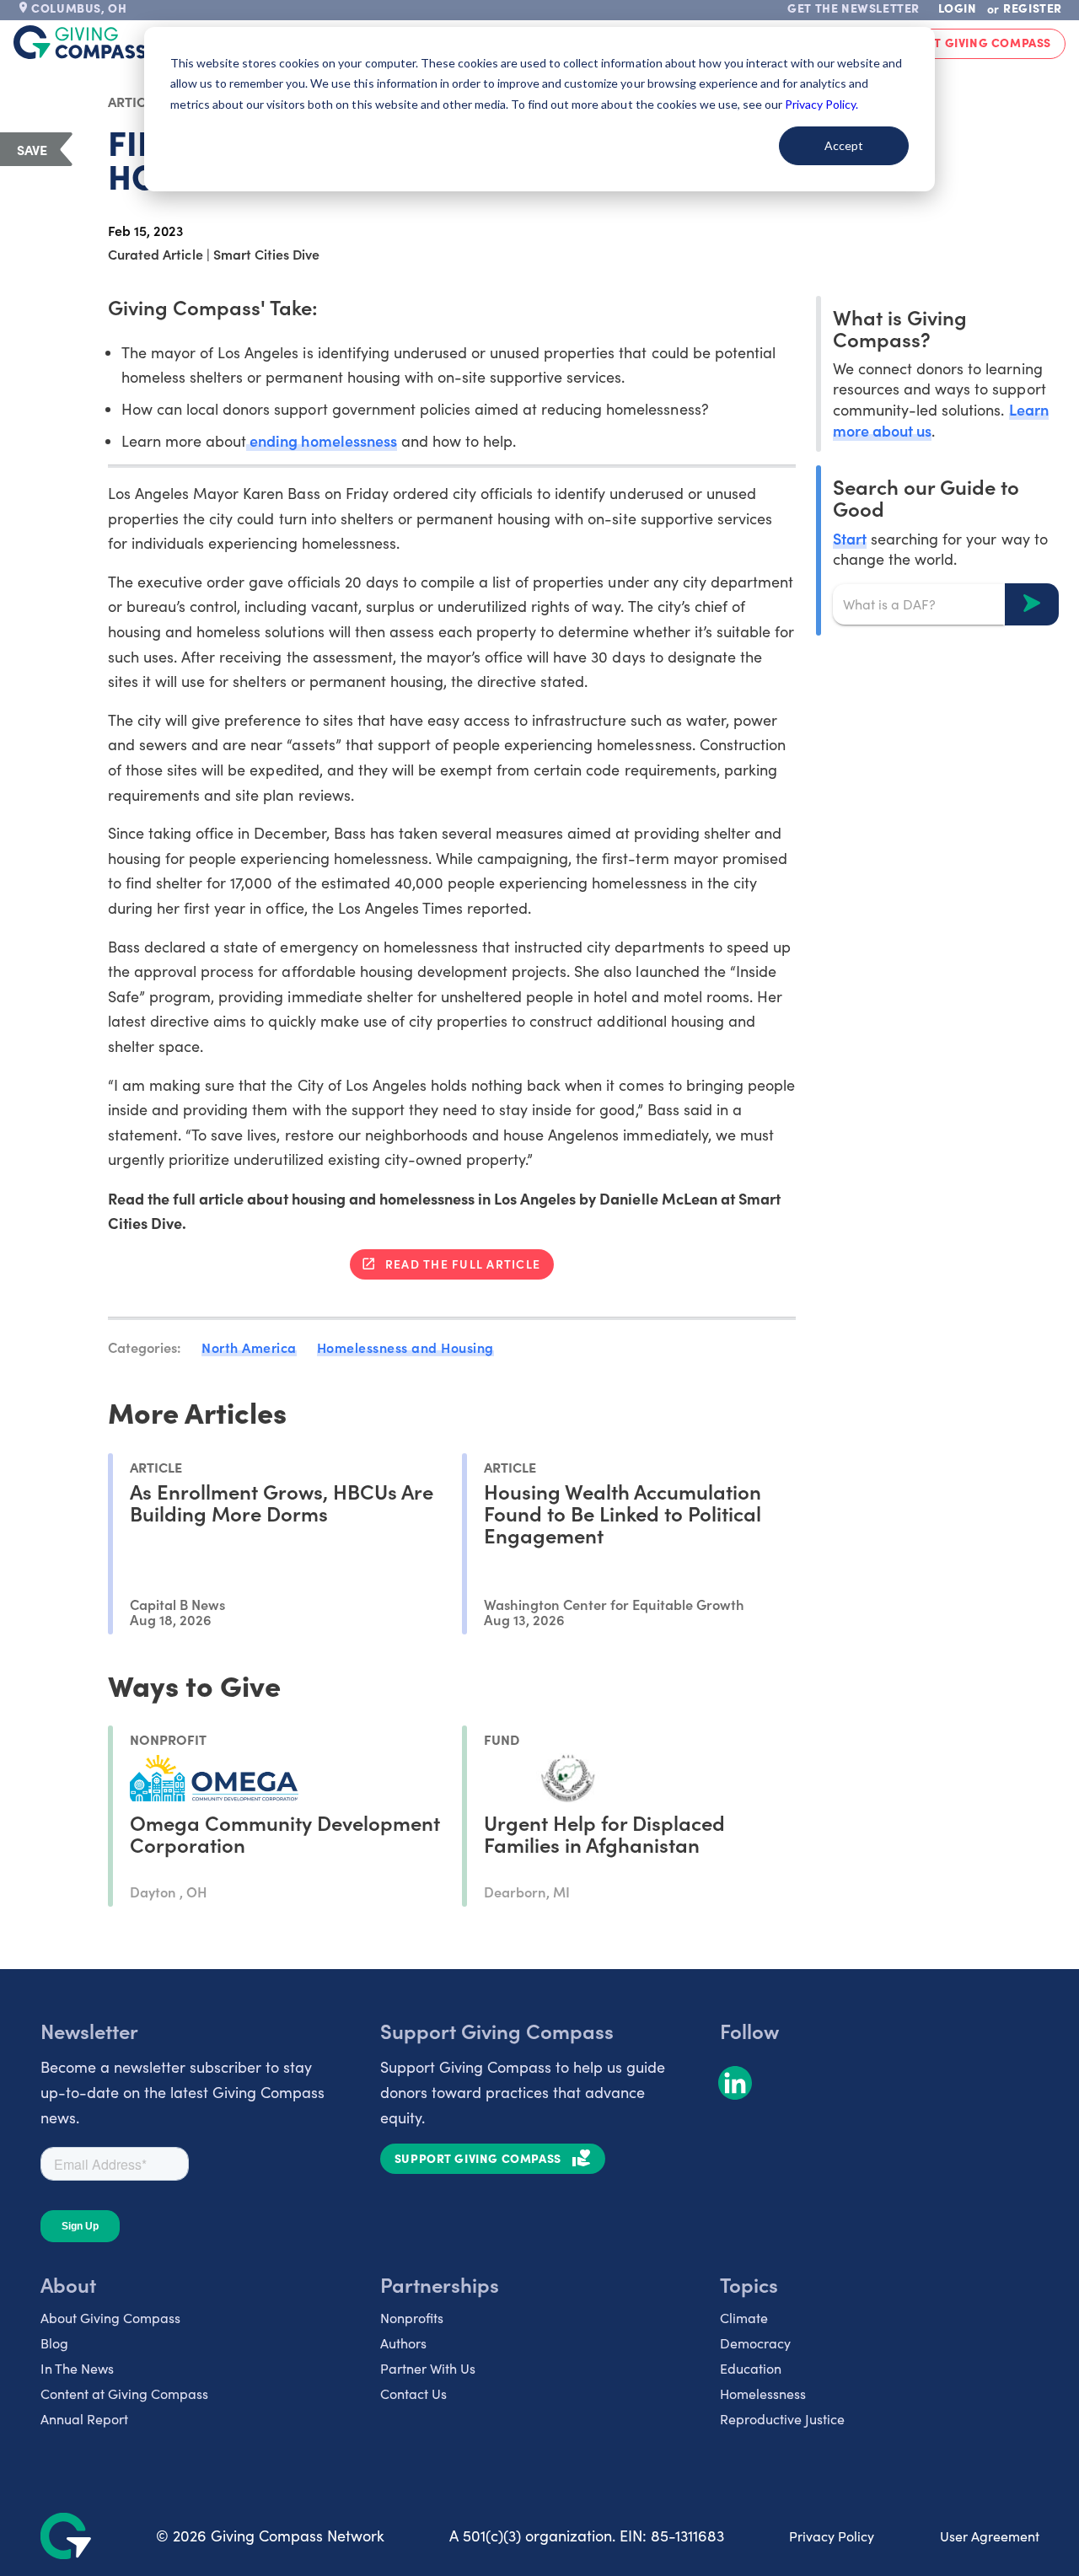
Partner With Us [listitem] (428, 2368)
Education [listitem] (751, 2368)
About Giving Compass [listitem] (110, 2318)
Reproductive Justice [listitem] (782, 2419)
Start (850, 537)
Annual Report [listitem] (84, 2419)
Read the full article (463, 1264)
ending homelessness (321, 440)
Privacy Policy (832, 2536)
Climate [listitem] (744, 2318)
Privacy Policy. (821, 104)
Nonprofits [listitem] (412, 2318)
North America (249, 1347)
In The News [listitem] (77, 2368)
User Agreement (990, 2536)
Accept (844, 145)
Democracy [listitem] (755, 2343)
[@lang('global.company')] (80, 42)
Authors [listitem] (403, 2343)
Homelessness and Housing (405, 1347)
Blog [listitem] (54, 2343)
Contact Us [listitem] (413, 2394)
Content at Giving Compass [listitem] (124, 2394)
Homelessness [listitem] (763, 2394)
